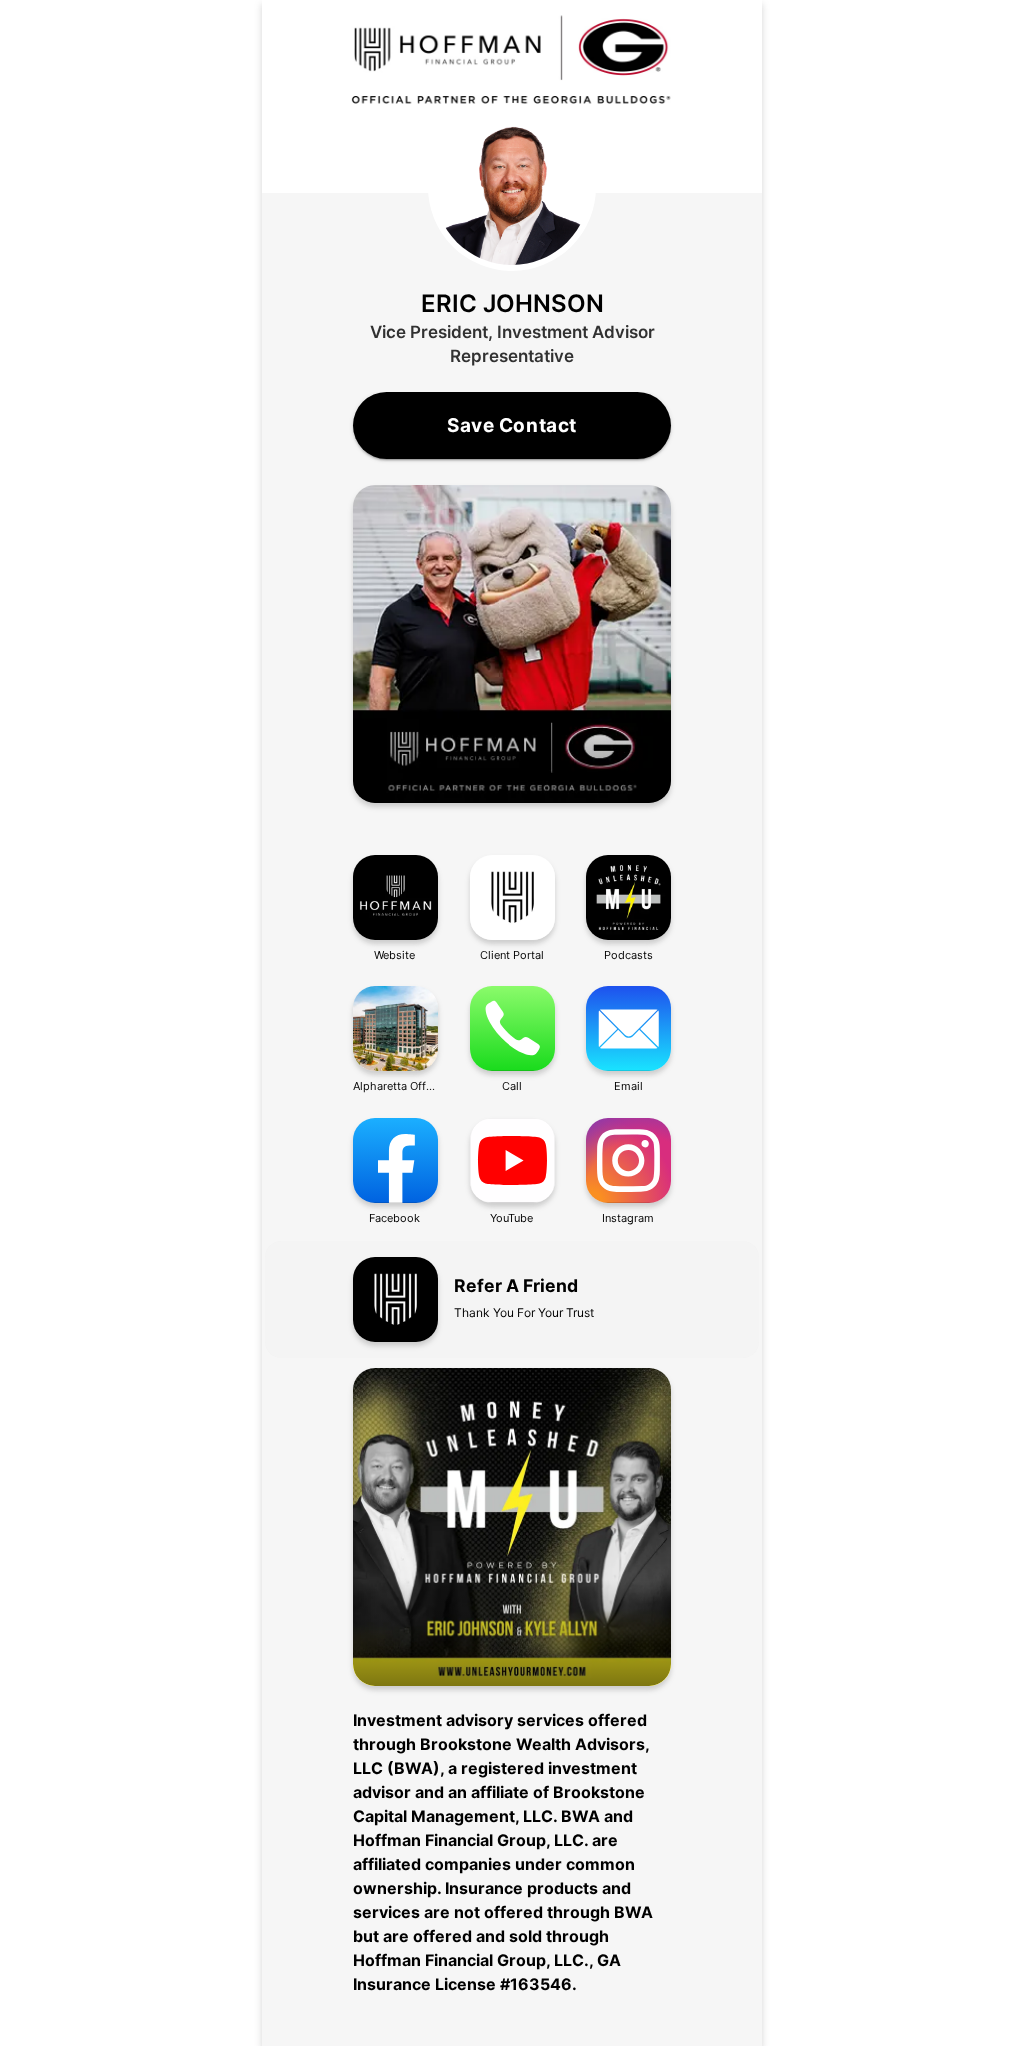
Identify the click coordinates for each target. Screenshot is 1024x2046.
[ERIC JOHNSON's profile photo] (512, 187)
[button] (512, 646)
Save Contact (512, 425)
